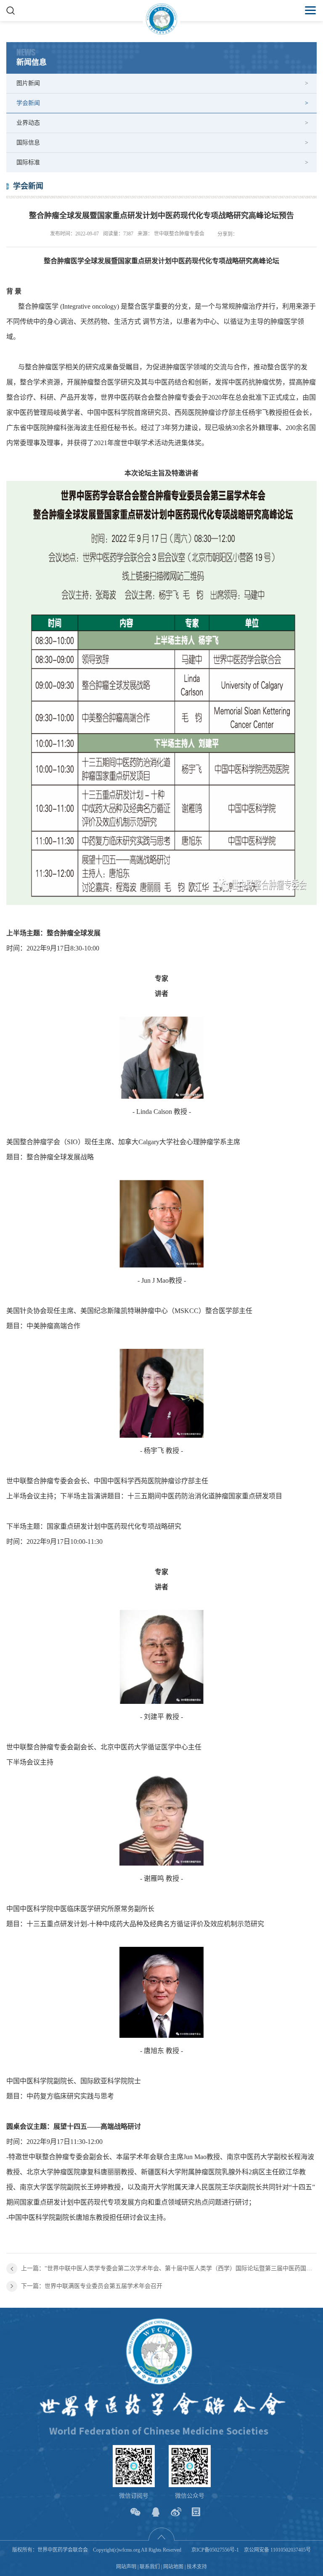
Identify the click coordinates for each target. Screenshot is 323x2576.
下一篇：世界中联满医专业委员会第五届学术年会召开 (92, 2286)
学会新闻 (28, 103)
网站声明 (126, 2567)
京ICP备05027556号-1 (215, 2550)
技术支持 (197, 2567)
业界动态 (28, 123)
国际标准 (28, 162)
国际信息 (28, 143)
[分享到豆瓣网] (196, 2512)
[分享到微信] (136, 2512)
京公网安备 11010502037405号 (277, 2550)
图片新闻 (28, 83)
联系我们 (150, 2567)
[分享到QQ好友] (156, 2512)
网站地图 (173, 2567)
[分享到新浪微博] (176, 2512)
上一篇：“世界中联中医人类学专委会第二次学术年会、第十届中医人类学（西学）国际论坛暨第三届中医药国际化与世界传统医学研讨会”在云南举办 (169, 2268)
